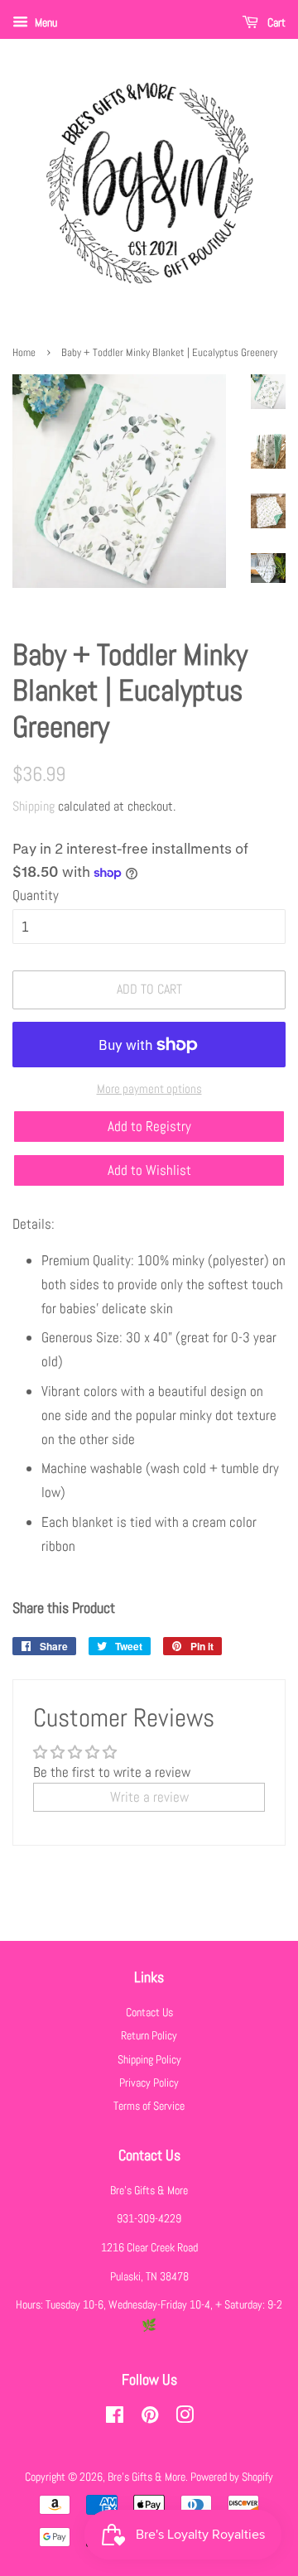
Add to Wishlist (149, 1170)
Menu (45, 22)
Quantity (36, 895)
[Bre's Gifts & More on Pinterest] (150, 2418)
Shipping (34, 806)
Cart (275, 22)
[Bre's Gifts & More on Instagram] (185, 2418)
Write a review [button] (149, 1797)
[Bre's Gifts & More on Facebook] (115, 2418)
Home (24, 353)
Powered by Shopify (232, 2477)
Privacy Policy (149, 2082)
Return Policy (149, 2035)
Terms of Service (149, 2106)
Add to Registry (149, 1126)
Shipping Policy (149, 2059)
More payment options (149, 1088)
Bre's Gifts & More (147, 2477)
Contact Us (149, 2012)
